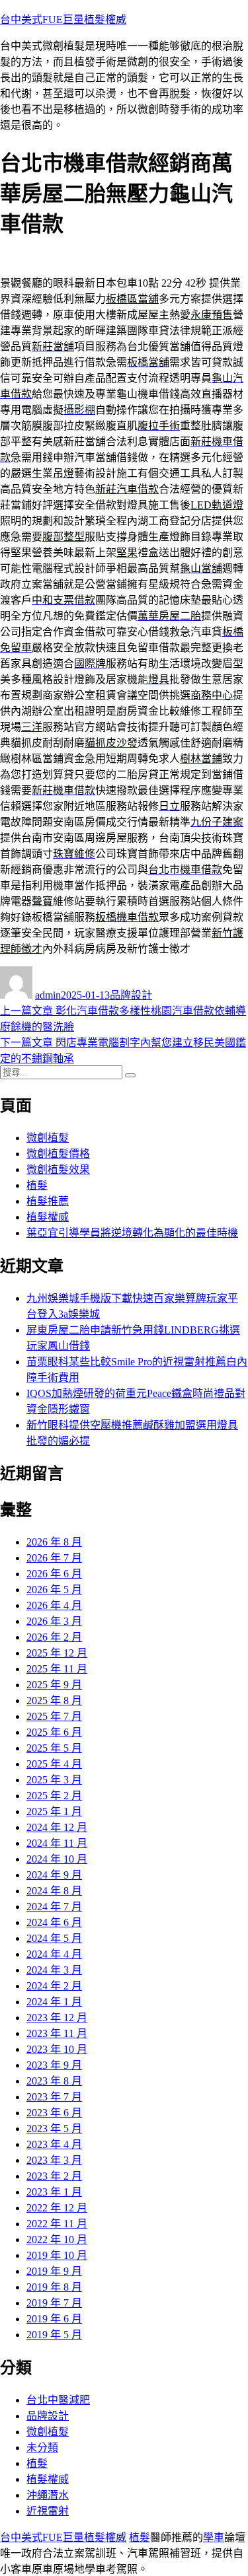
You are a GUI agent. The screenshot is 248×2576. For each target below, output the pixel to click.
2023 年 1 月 (54, 2192)
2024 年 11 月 (57, 1843)
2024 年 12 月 (57, 1827)
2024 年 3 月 (54, 1970)
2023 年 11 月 (57, 2033)
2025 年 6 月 (54, 1732)
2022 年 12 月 (57, 2208)
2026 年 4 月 (54, 1605)
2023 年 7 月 (54, 2097)
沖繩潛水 (48, 2495)
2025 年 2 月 (54, 1796)
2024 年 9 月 (54, 1875)
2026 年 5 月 (54, 1590)
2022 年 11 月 (57, 2224)
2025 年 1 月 (54, 1811)
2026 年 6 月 (54, 1574)
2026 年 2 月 (54, 1637)
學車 (214, 2537)
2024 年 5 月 (54, 1938)
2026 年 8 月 (54, 1542)
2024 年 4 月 (54, 1954)
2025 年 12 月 (57, 1653)
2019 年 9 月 (54, 2271)
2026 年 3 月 (54, 1621)
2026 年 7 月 (54, 1558)
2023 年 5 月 (54, 2129)
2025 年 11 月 (57, 1669)
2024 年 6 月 (54, 1922)
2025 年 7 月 (54, 1716)
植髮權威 (48, 1217)
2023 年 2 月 (54, 2176)
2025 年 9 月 (54, 1685)
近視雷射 (48, 2511)
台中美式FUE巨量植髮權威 (63, 19)
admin (48, 995)
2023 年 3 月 (54, 2160)
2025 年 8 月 (54, 1700)
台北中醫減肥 (58, 2400)
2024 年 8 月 (54, 1891)
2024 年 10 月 (57, 1859)
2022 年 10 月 (57, 2239)
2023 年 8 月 (54, 2081)
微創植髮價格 (58, 1154)
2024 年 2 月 (54, 1986)
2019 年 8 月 (54, 2287)
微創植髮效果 (58, 1169)
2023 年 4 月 (54, 2144)
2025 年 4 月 (54, 1764)
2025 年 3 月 (54, 1780)
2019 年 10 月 (57, 2255)
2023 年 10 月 (57, 2049)
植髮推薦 (48, 1201)
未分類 (42, 2448)
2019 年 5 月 (54, 2335)
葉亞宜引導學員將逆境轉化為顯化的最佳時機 (132, 1233)
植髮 (37, 1185)
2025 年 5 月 (54, 1748)
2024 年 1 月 (54, 2002)
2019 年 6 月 (54, 2319)
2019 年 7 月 (54, 2303)
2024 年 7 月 (54, 1907)
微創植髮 (48, 1138)
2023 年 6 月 (54, 2113)
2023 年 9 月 (54, 2065)
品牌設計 (131, 995)
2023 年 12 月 (57, 2018)
